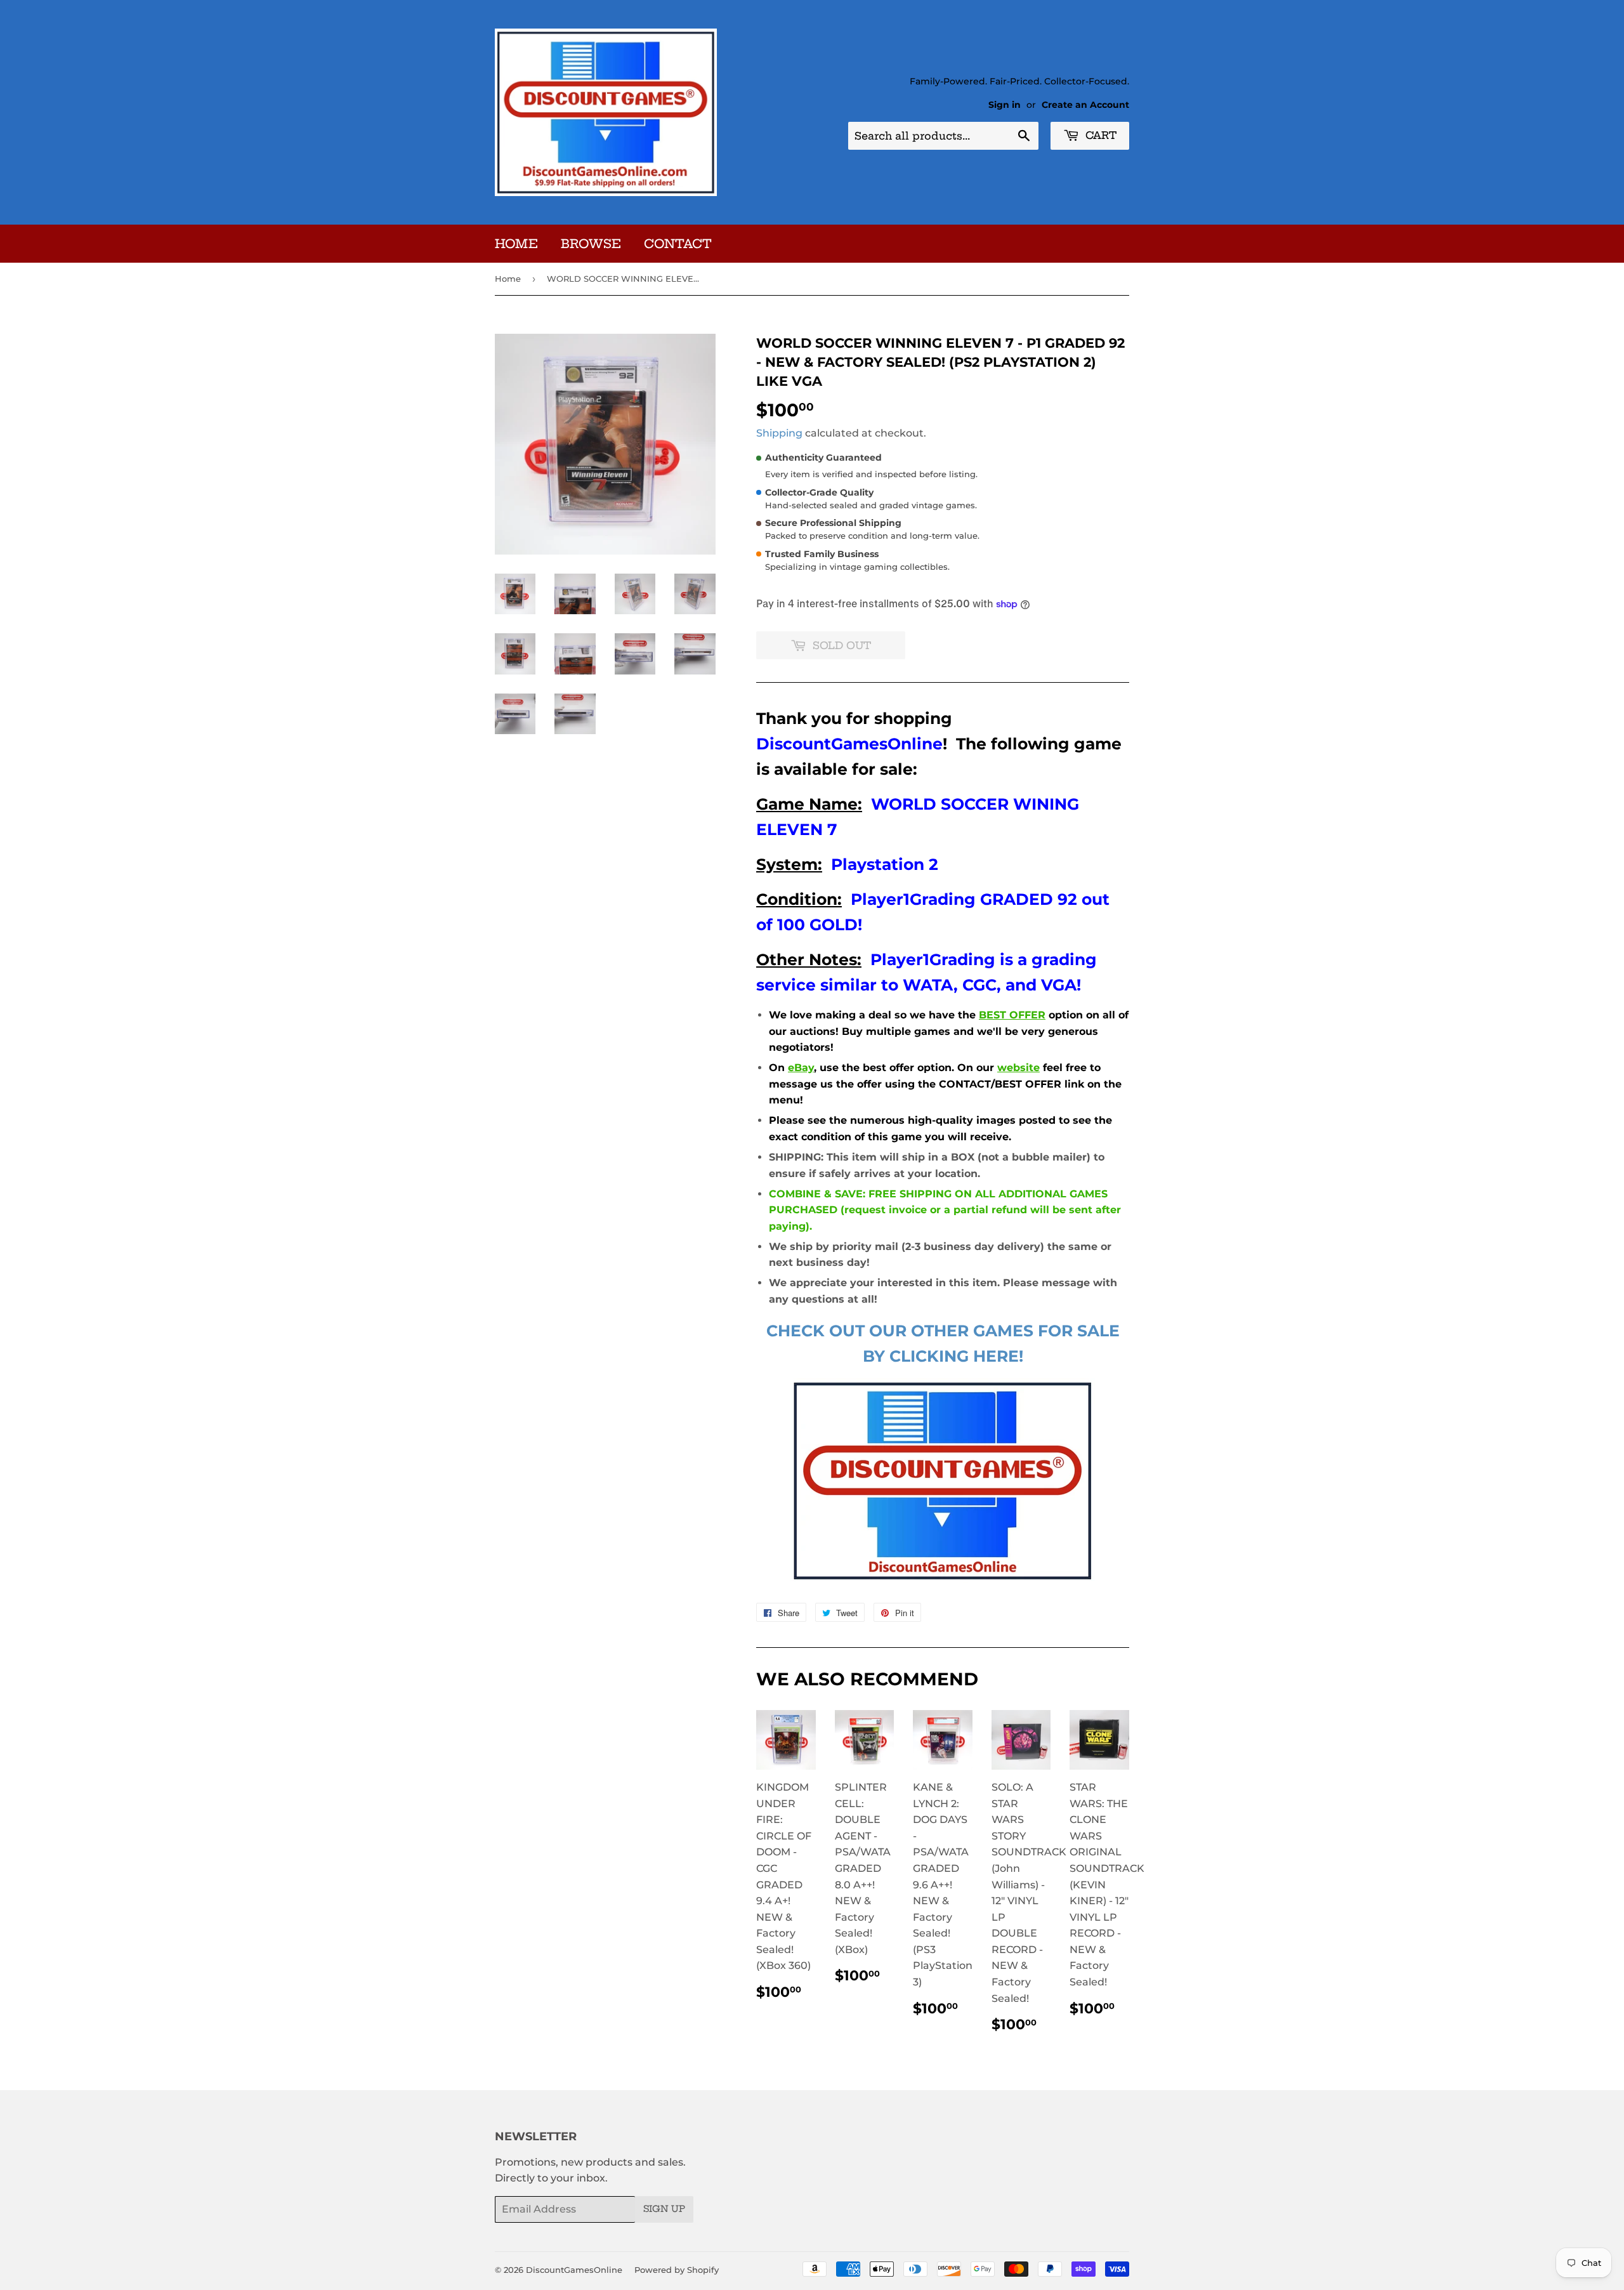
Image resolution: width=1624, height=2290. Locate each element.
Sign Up (664, 2209)
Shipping (779, 433)
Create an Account (1085, 105)
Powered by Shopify (677, 2270)
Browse (591, 244)
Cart (1099, 135)
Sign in (1005, 105)
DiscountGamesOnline (574, 2270)
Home (516, 244)
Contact (678, 244)
